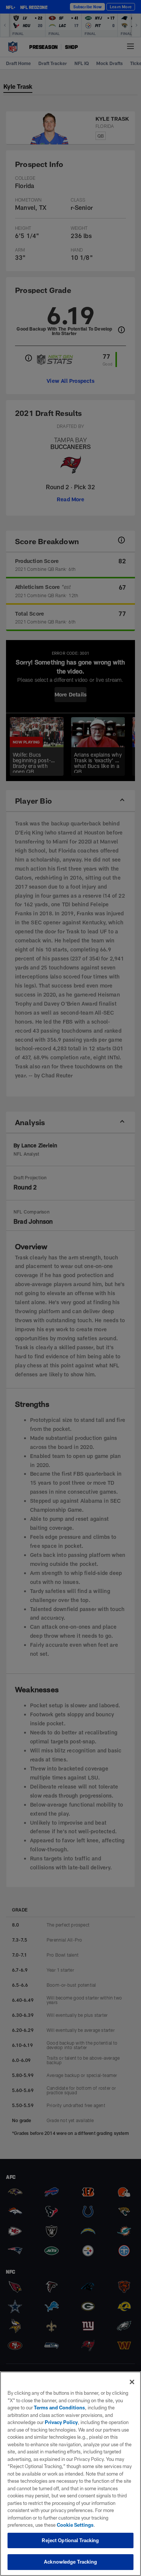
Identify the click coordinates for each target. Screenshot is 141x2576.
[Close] (132, 2382)
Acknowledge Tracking (70, 2562)
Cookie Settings (75, 2525)
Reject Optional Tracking (70, 2540)
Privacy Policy (61, 2422)
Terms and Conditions (59, 2408)
